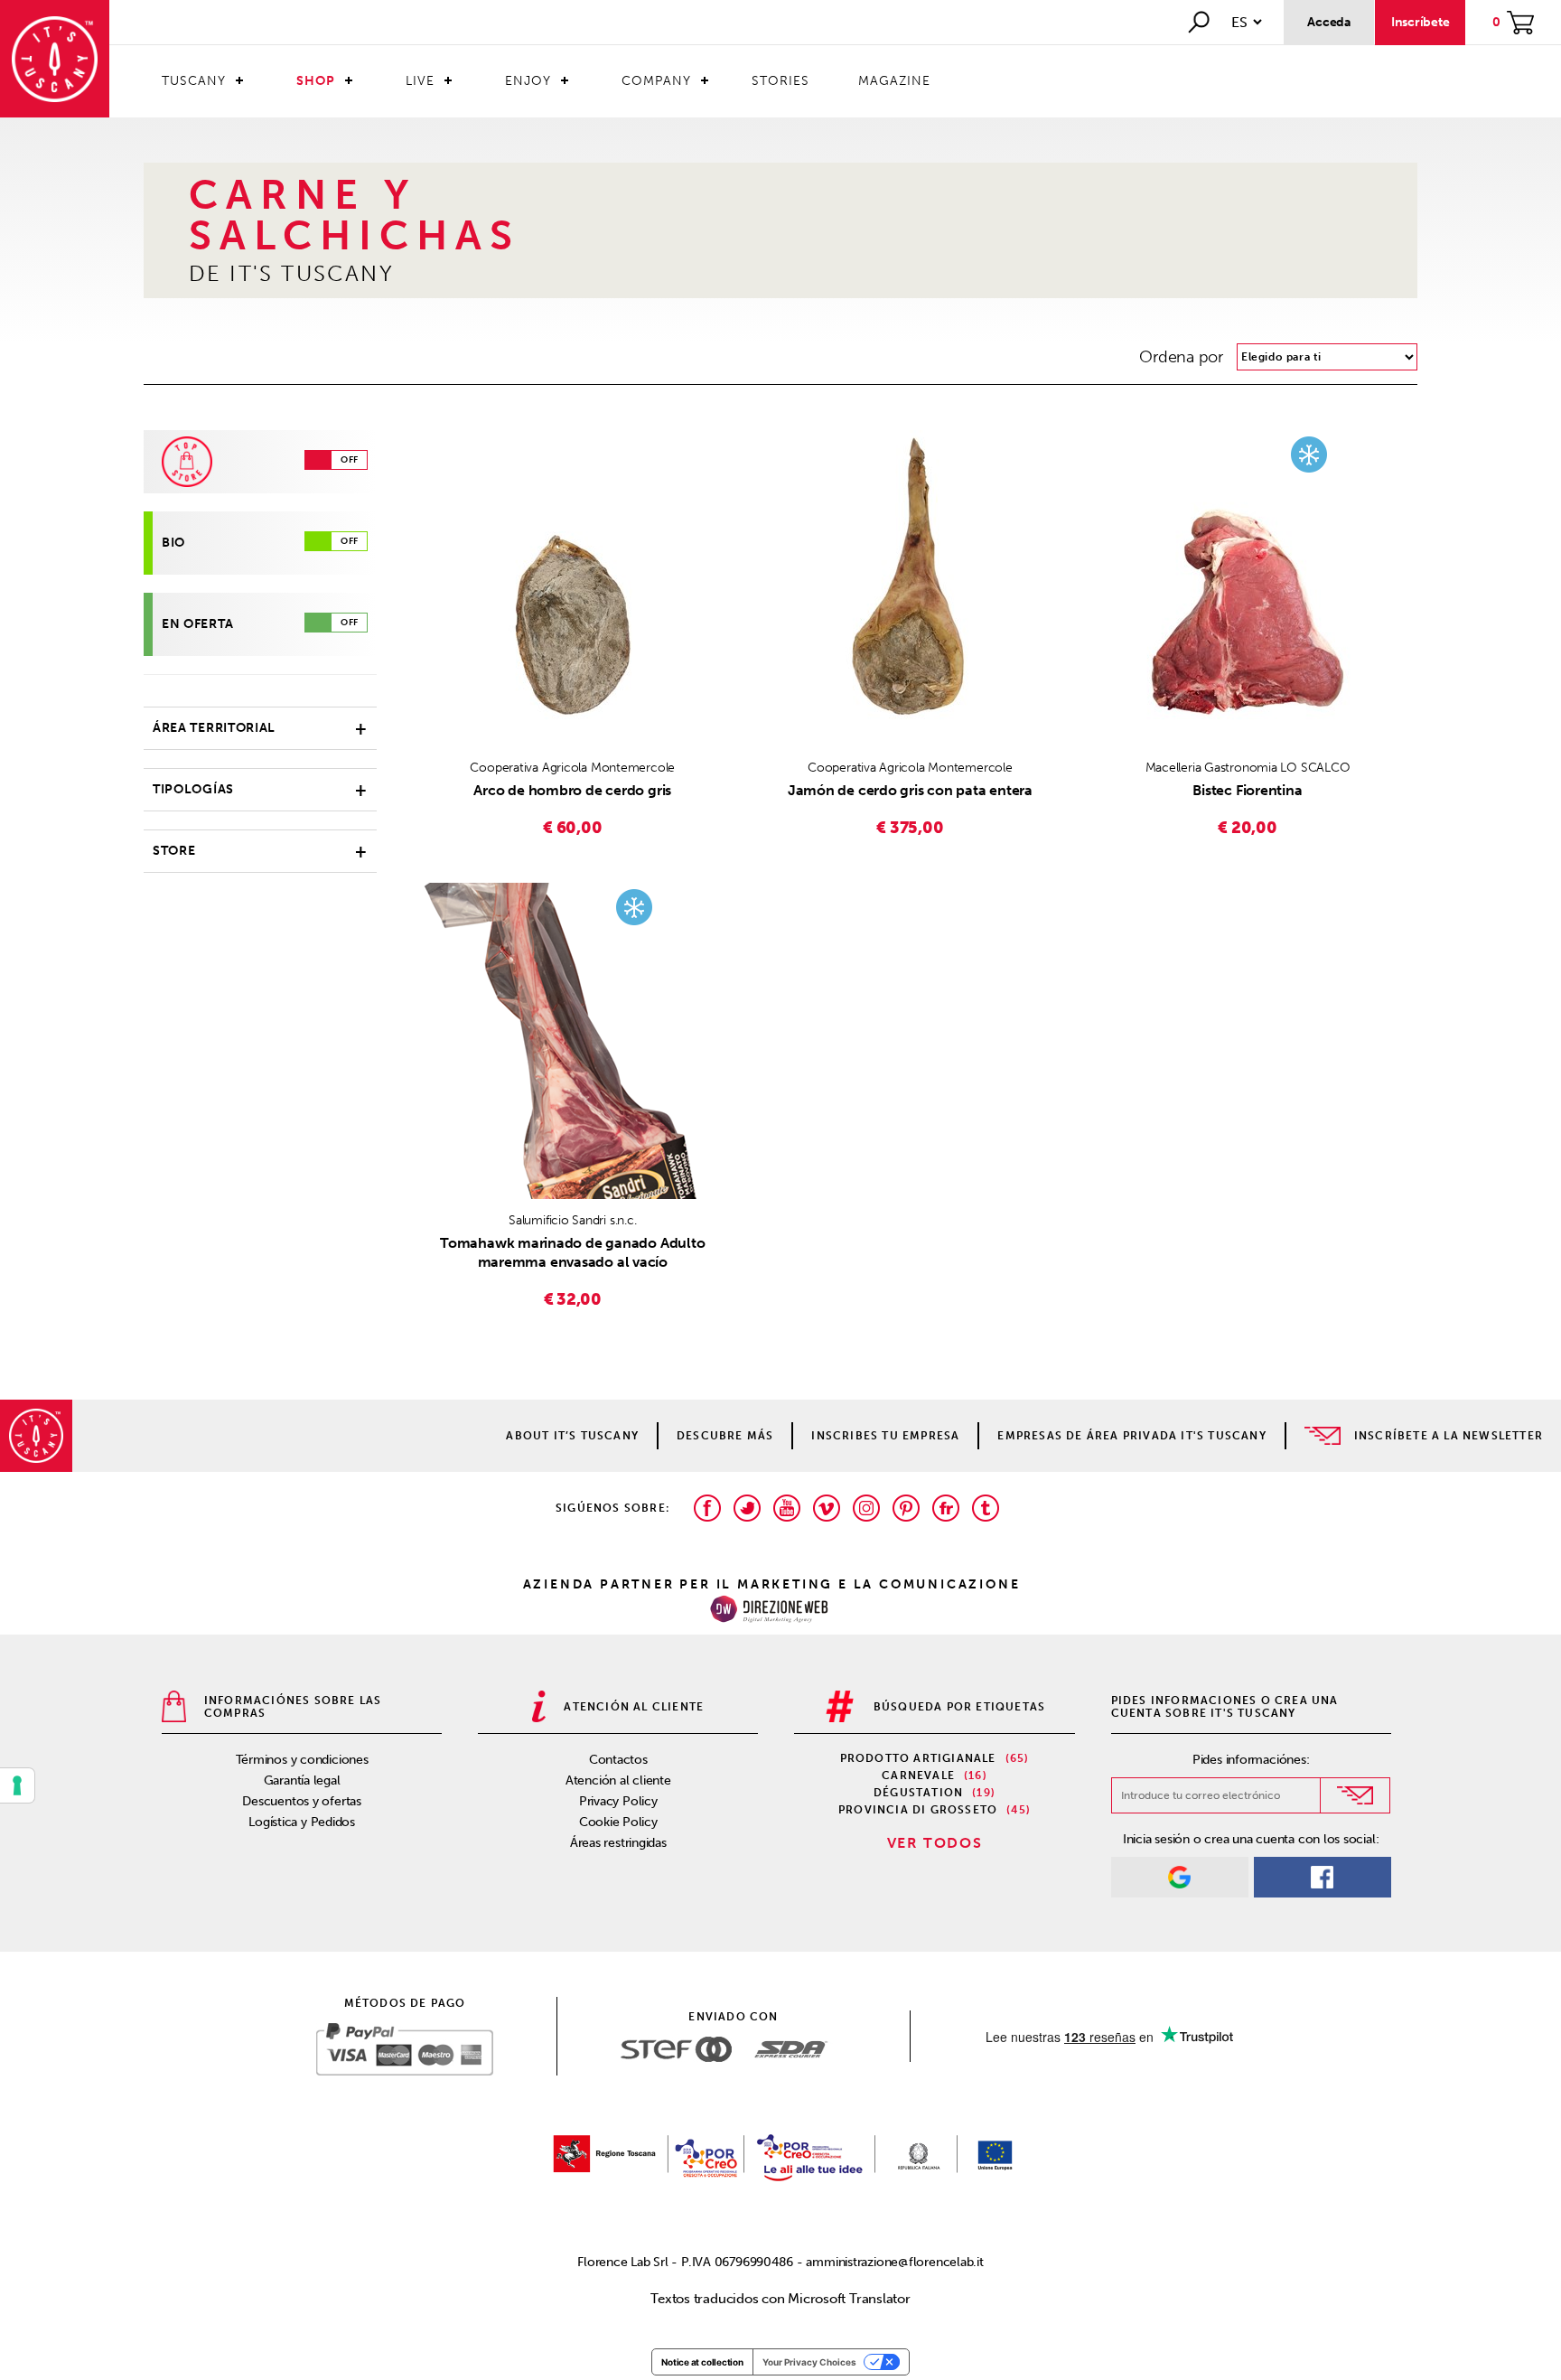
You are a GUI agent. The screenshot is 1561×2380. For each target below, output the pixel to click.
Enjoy (528, 81)
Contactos (618, 1760)
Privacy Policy (618, 1801)
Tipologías (193, 789)
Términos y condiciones (302, 1760)
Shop (316, 81)
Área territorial (214, 728)
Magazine (894, 81)
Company (656, 81)
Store (174, 851)
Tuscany (194, 81)
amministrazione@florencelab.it (894, 2262)
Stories (780, 81)
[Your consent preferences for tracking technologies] (17, 1785)
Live (420, 81)
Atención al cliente (618, 1780)
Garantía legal (302, 1780)
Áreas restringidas (618, 1843)
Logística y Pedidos (302, 1822)
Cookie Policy (618, 1822)
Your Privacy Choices (809, 2362)
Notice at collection (702, 2362)
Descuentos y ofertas (302, 1801)
